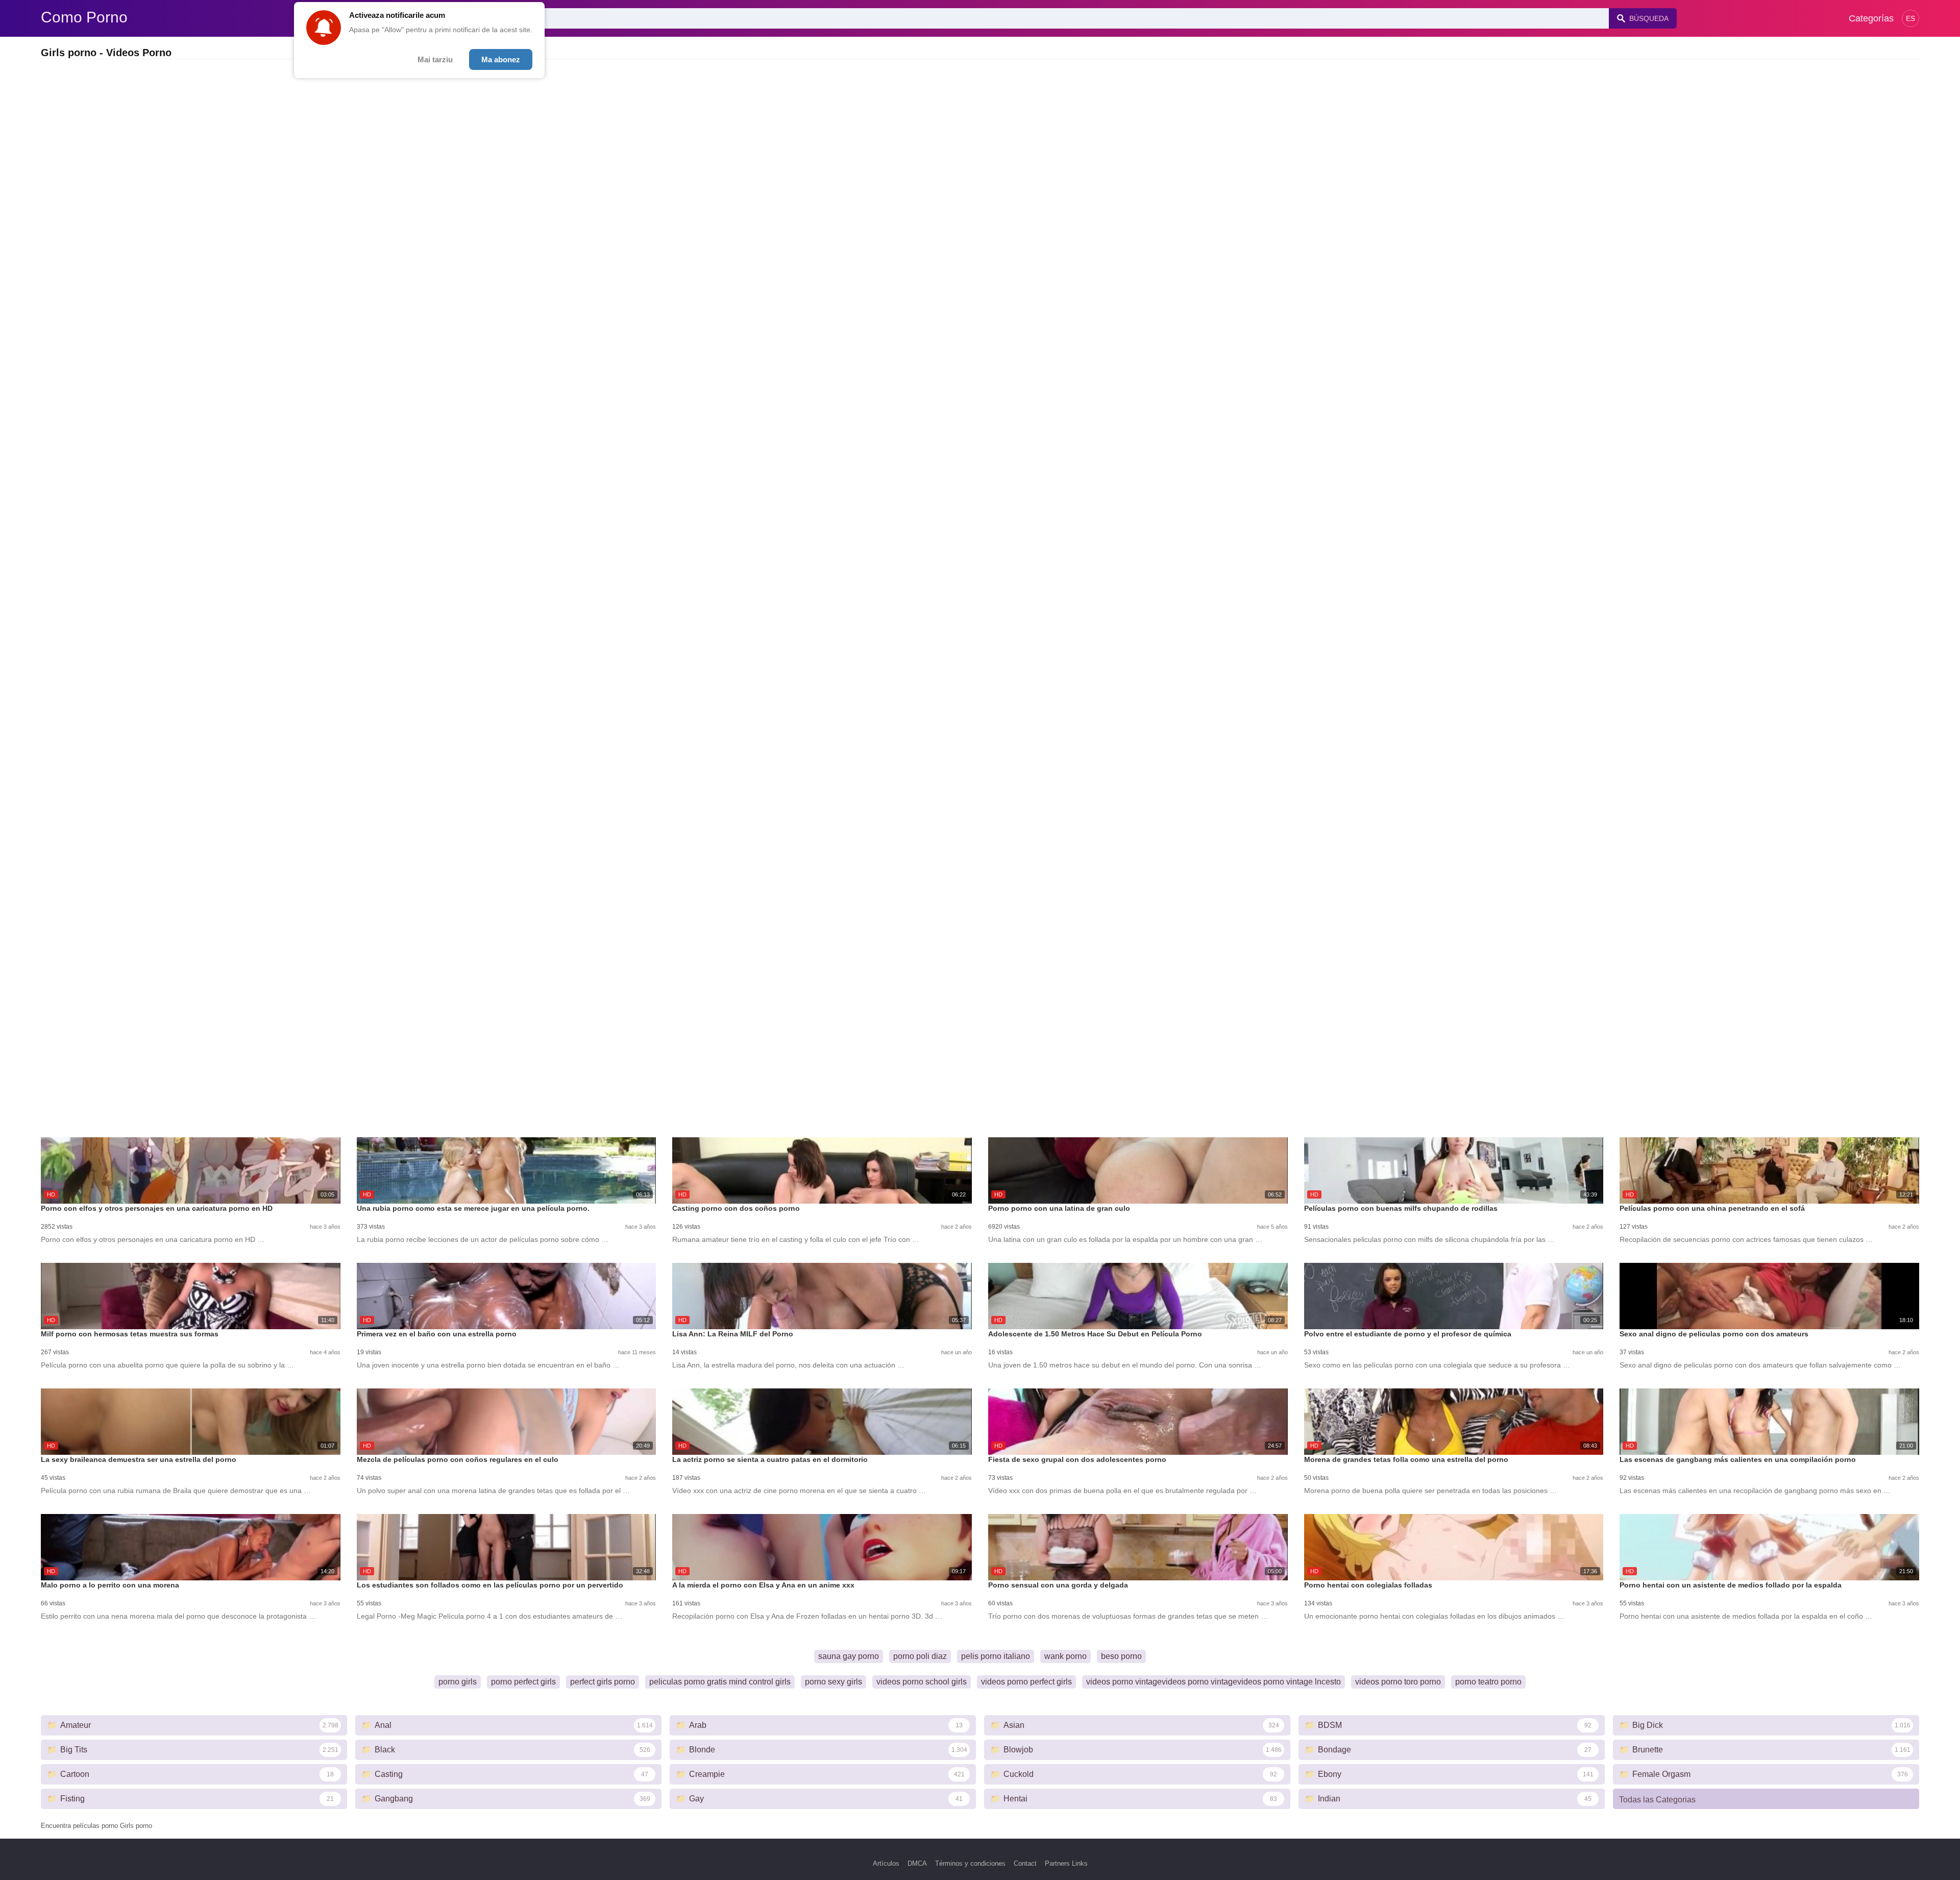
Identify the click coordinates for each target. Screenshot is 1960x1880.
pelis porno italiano (996, 1656)
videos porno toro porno (1398, 1682)
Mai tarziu (435, 59)
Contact (1025, 1863)
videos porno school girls (922, 1682)
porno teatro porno (1488, 1682)
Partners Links (1066, 1863)
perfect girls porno (603, 1682)
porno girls (458, 1682)
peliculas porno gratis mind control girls (720, 1682)
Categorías (1871, 18)
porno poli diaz (920, 1656)
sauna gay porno (849, 1656)
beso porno (1121, 1656)
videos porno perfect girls (1026, 1682)
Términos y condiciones (970, 1863)
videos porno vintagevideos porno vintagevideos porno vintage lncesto (1214, 1682)
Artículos (886, 1863)
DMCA (917, 1863)
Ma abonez (501, 59)
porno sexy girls (834, 1682)
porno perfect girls (523, 1682)
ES (1910, 18)
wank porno (1065, 1656)
